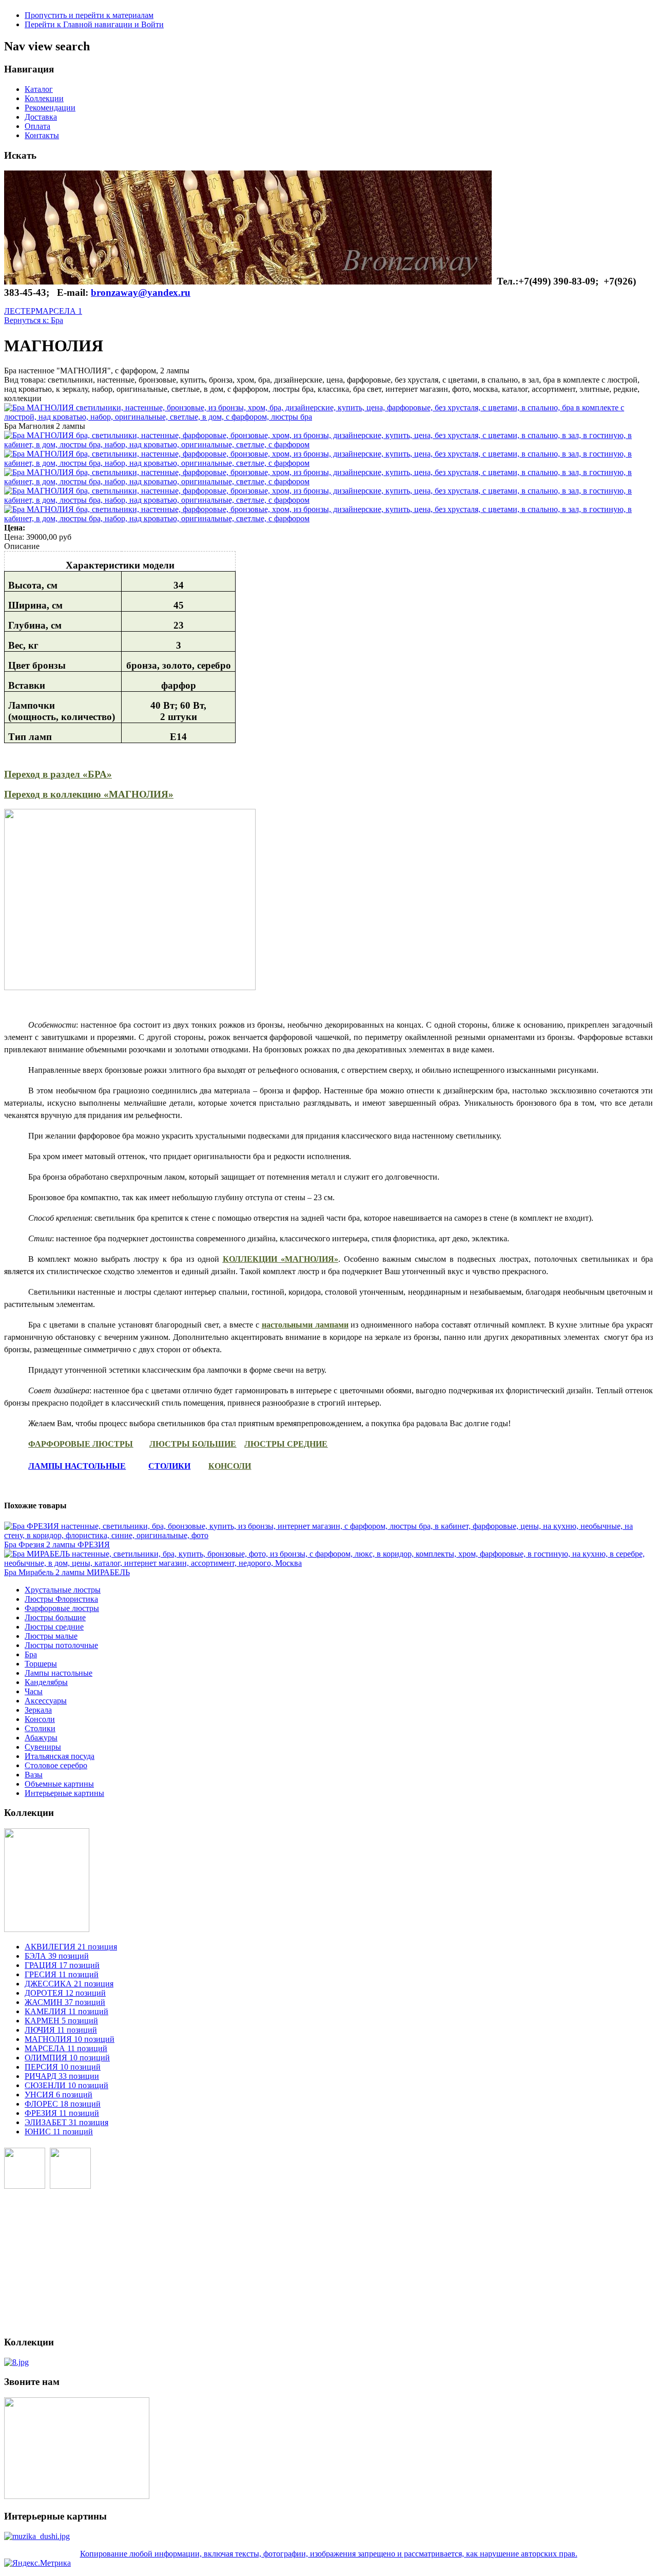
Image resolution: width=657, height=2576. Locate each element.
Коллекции (44, 98)
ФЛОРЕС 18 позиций (63, 2104)
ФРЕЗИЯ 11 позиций (62, 2113)
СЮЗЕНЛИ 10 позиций (66, 2085)
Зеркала (38, 1710)
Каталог (39, 89)
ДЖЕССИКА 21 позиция (69, 1984)
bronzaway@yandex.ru (141, 292)
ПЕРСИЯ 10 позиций (63, 2067)
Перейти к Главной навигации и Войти (94, 24)
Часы (34, 1691)
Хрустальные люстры (63, 1590)
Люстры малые (51, 1636)
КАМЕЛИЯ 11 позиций (66, 2011)
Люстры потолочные (61, 1645)
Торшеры (41, 1664)
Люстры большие (55, 1617)
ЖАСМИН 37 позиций (65, 2002)
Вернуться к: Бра (34, 320)
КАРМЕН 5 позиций (61, 2021)
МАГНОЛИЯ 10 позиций (70, 2039)
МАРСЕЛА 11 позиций (66, 2048)
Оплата (37, 126)
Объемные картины (59, 1784)
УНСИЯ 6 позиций (59, 2095)
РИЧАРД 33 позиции (62, 2076)
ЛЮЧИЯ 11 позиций (61, 2030)
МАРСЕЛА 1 (59, 311)
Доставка (41, 117)
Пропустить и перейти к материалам (89, 15)
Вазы (34, 1775)
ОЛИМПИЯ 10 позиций (67, 2058)
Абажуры (41, 1738)
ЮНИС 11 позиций (59, 2132)
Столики (40, 1728)
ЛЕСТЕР (20, 311)
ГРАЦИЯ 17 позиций (62, 1965)
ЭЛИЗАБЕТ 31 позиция (66, 2122)
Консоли (40, 1719)
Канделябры (46, 1682)
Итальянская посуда (60, 1756)
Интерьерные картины (64, 1793)
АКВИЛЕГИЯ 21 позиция (71, 1947)
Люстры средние (54, 1627)
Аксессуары (46, 1701)
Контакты (42, 135)
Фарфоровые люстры (62, 1608)
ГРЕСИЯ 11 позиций (62, 1974)
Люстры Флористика (61, 1599)
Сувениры (43, 1747)
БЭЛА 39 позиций (57, 1956)
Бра (31, 1654)
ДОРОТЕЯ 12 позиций (65, 1993)
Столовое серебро (56, 1765)
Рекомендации (50, 108)
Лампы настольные (59, 1673)
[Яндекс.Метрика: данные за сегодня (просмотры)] (37, 2563)
